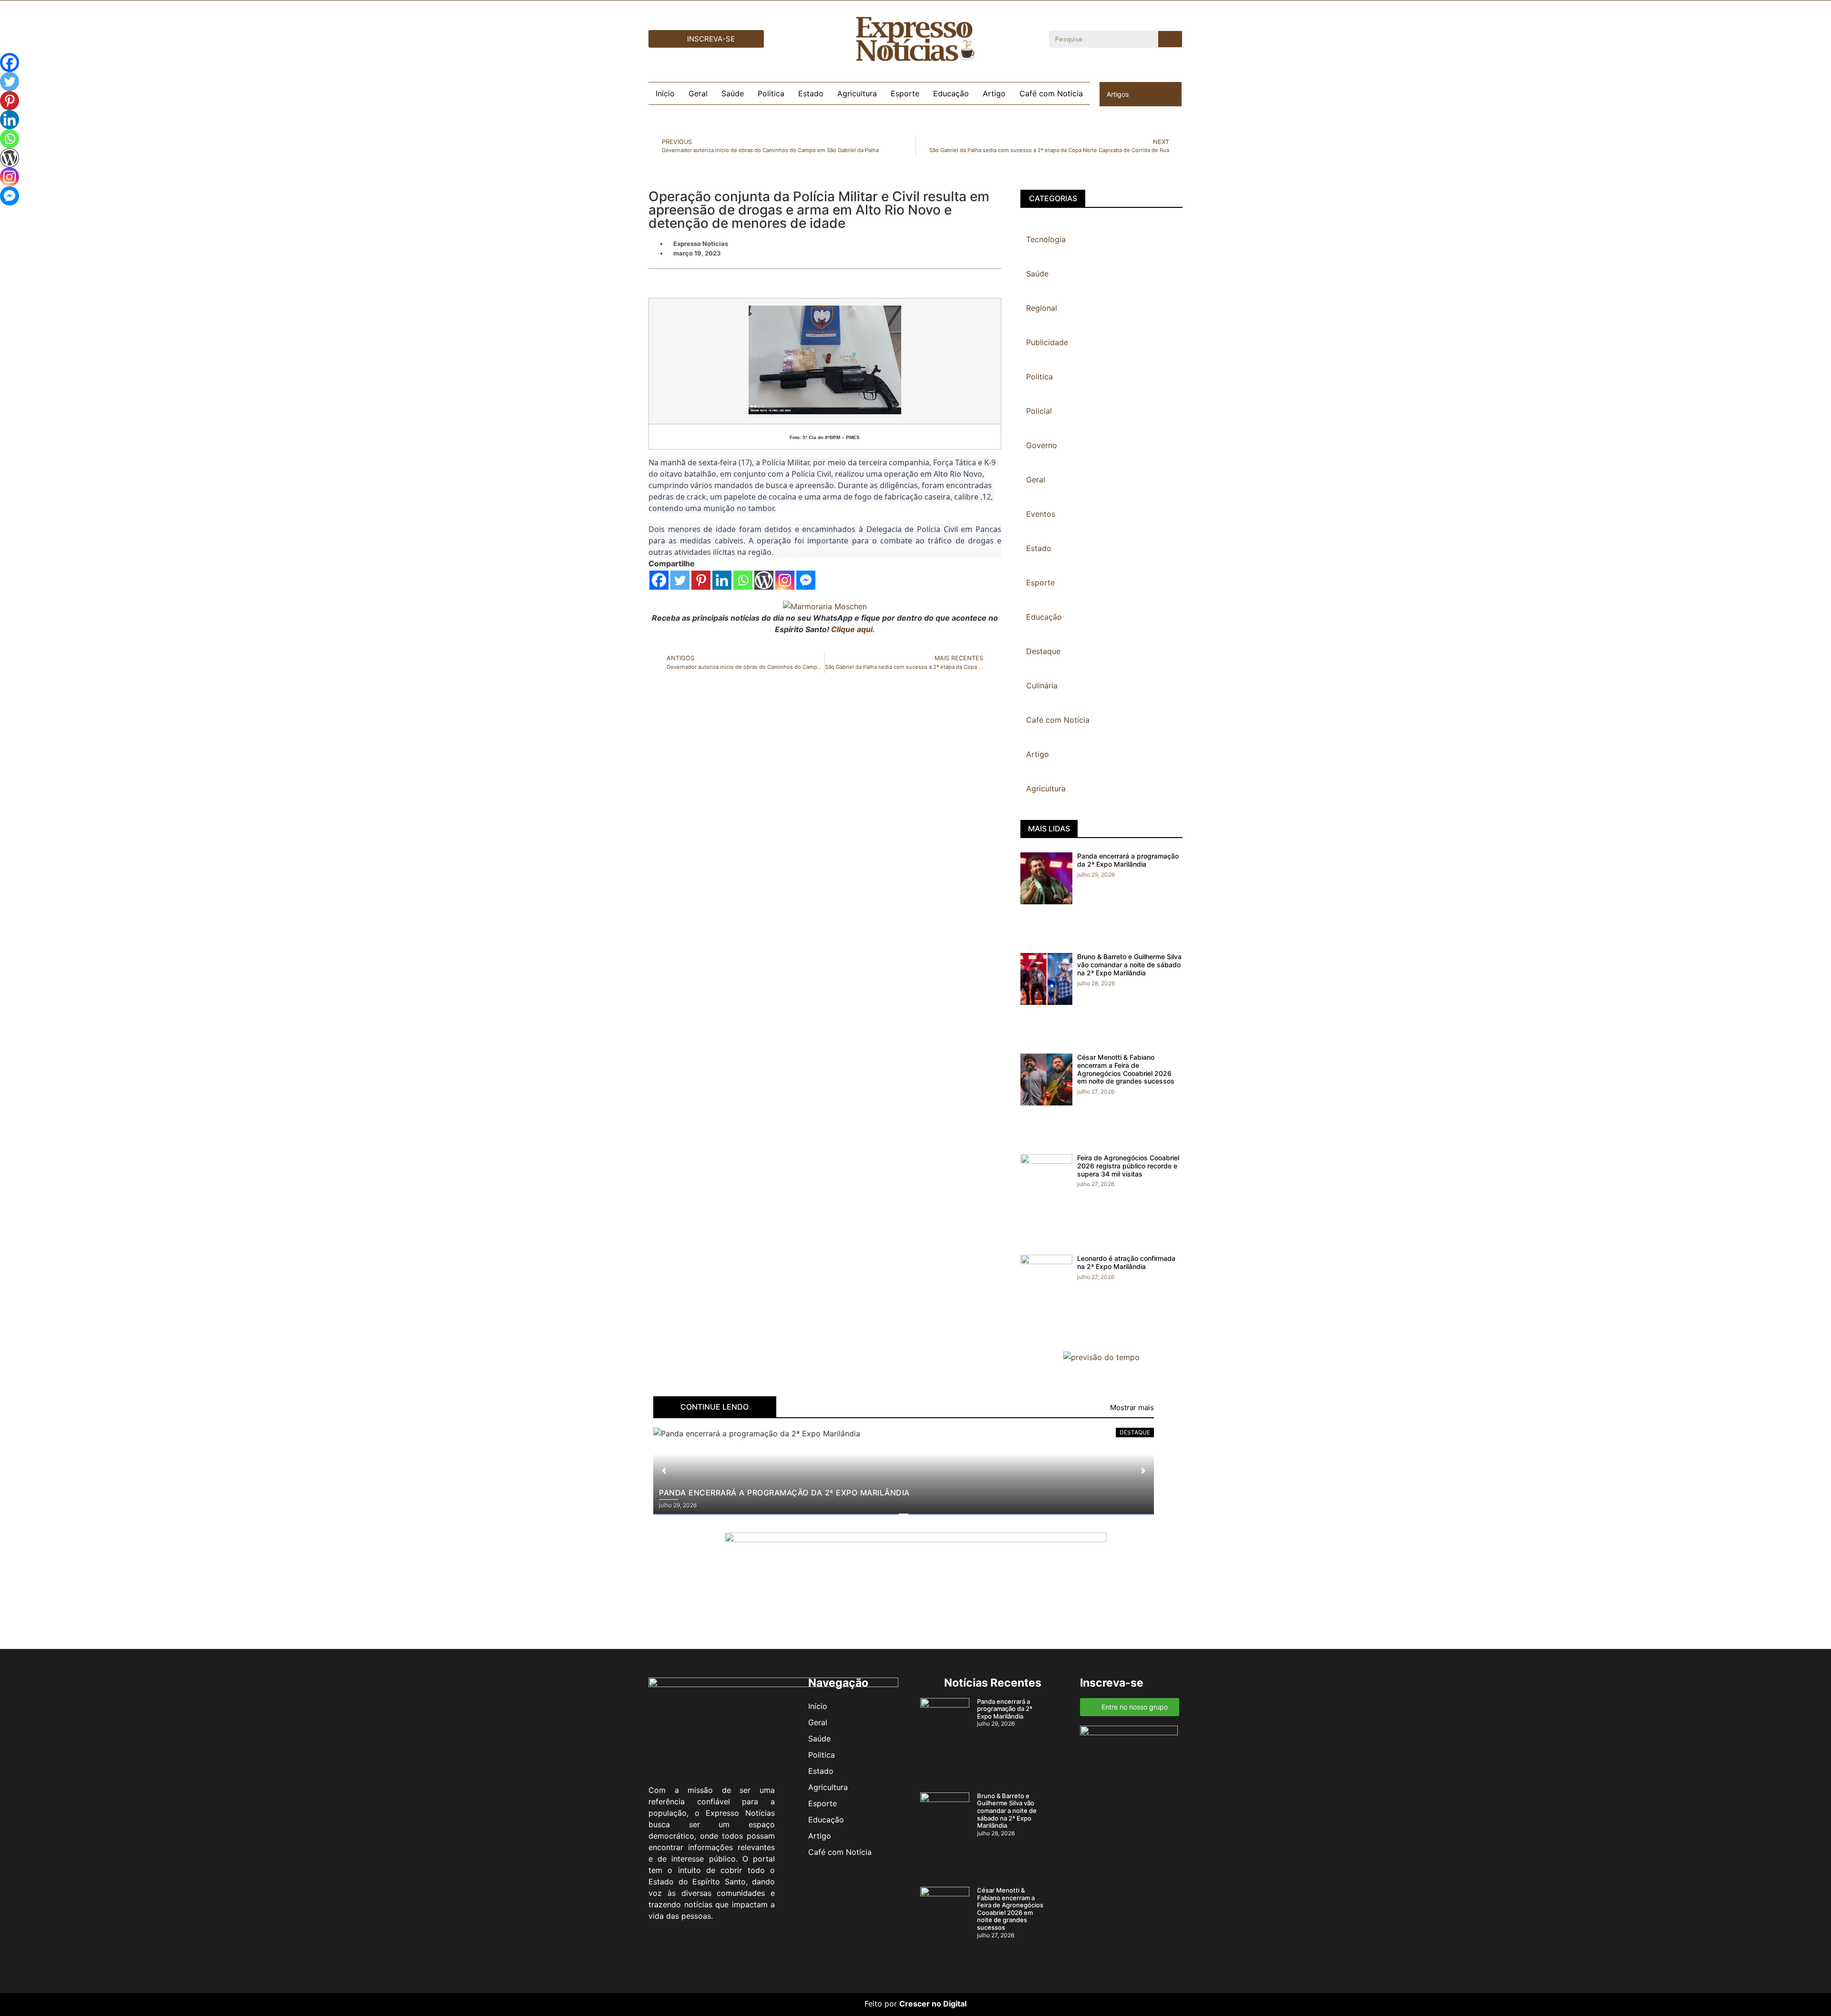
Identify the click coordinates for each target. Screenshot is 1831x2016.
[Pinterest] (701, 580)
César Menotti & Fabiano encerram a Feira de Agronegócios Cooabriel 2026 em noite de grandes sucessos (1126, 1069)
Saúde (733, 93)
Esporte (905, 93)
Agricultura (857, 93)
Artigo (994, 93)
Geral (698, 93)
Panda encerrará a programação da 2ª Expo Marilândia (1128, 860)
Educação (951, 93)
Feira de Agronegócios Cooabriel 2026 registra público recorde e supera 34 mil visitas (1128, 1166)
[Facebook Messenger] (806, 580)
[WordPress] (764, 580)
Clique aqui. (853, 629)
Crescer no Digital (933, 2004)
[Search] (1170, 39)
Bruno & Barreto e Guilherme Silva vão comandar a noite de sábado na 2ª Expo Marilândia (1129, 965)
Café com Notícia (1051, 93)
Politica (771, 93)
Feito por (881, 2004)
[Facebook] (659, 580)
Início (665, 93)
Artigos (1118, 94)
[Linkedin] (722, 580)
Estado (811, 93)
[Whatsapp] (743, 580)
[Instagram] (785, 580)
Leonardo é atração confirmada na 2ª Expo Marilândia (1126, 1262)
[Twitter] (680, 580)
